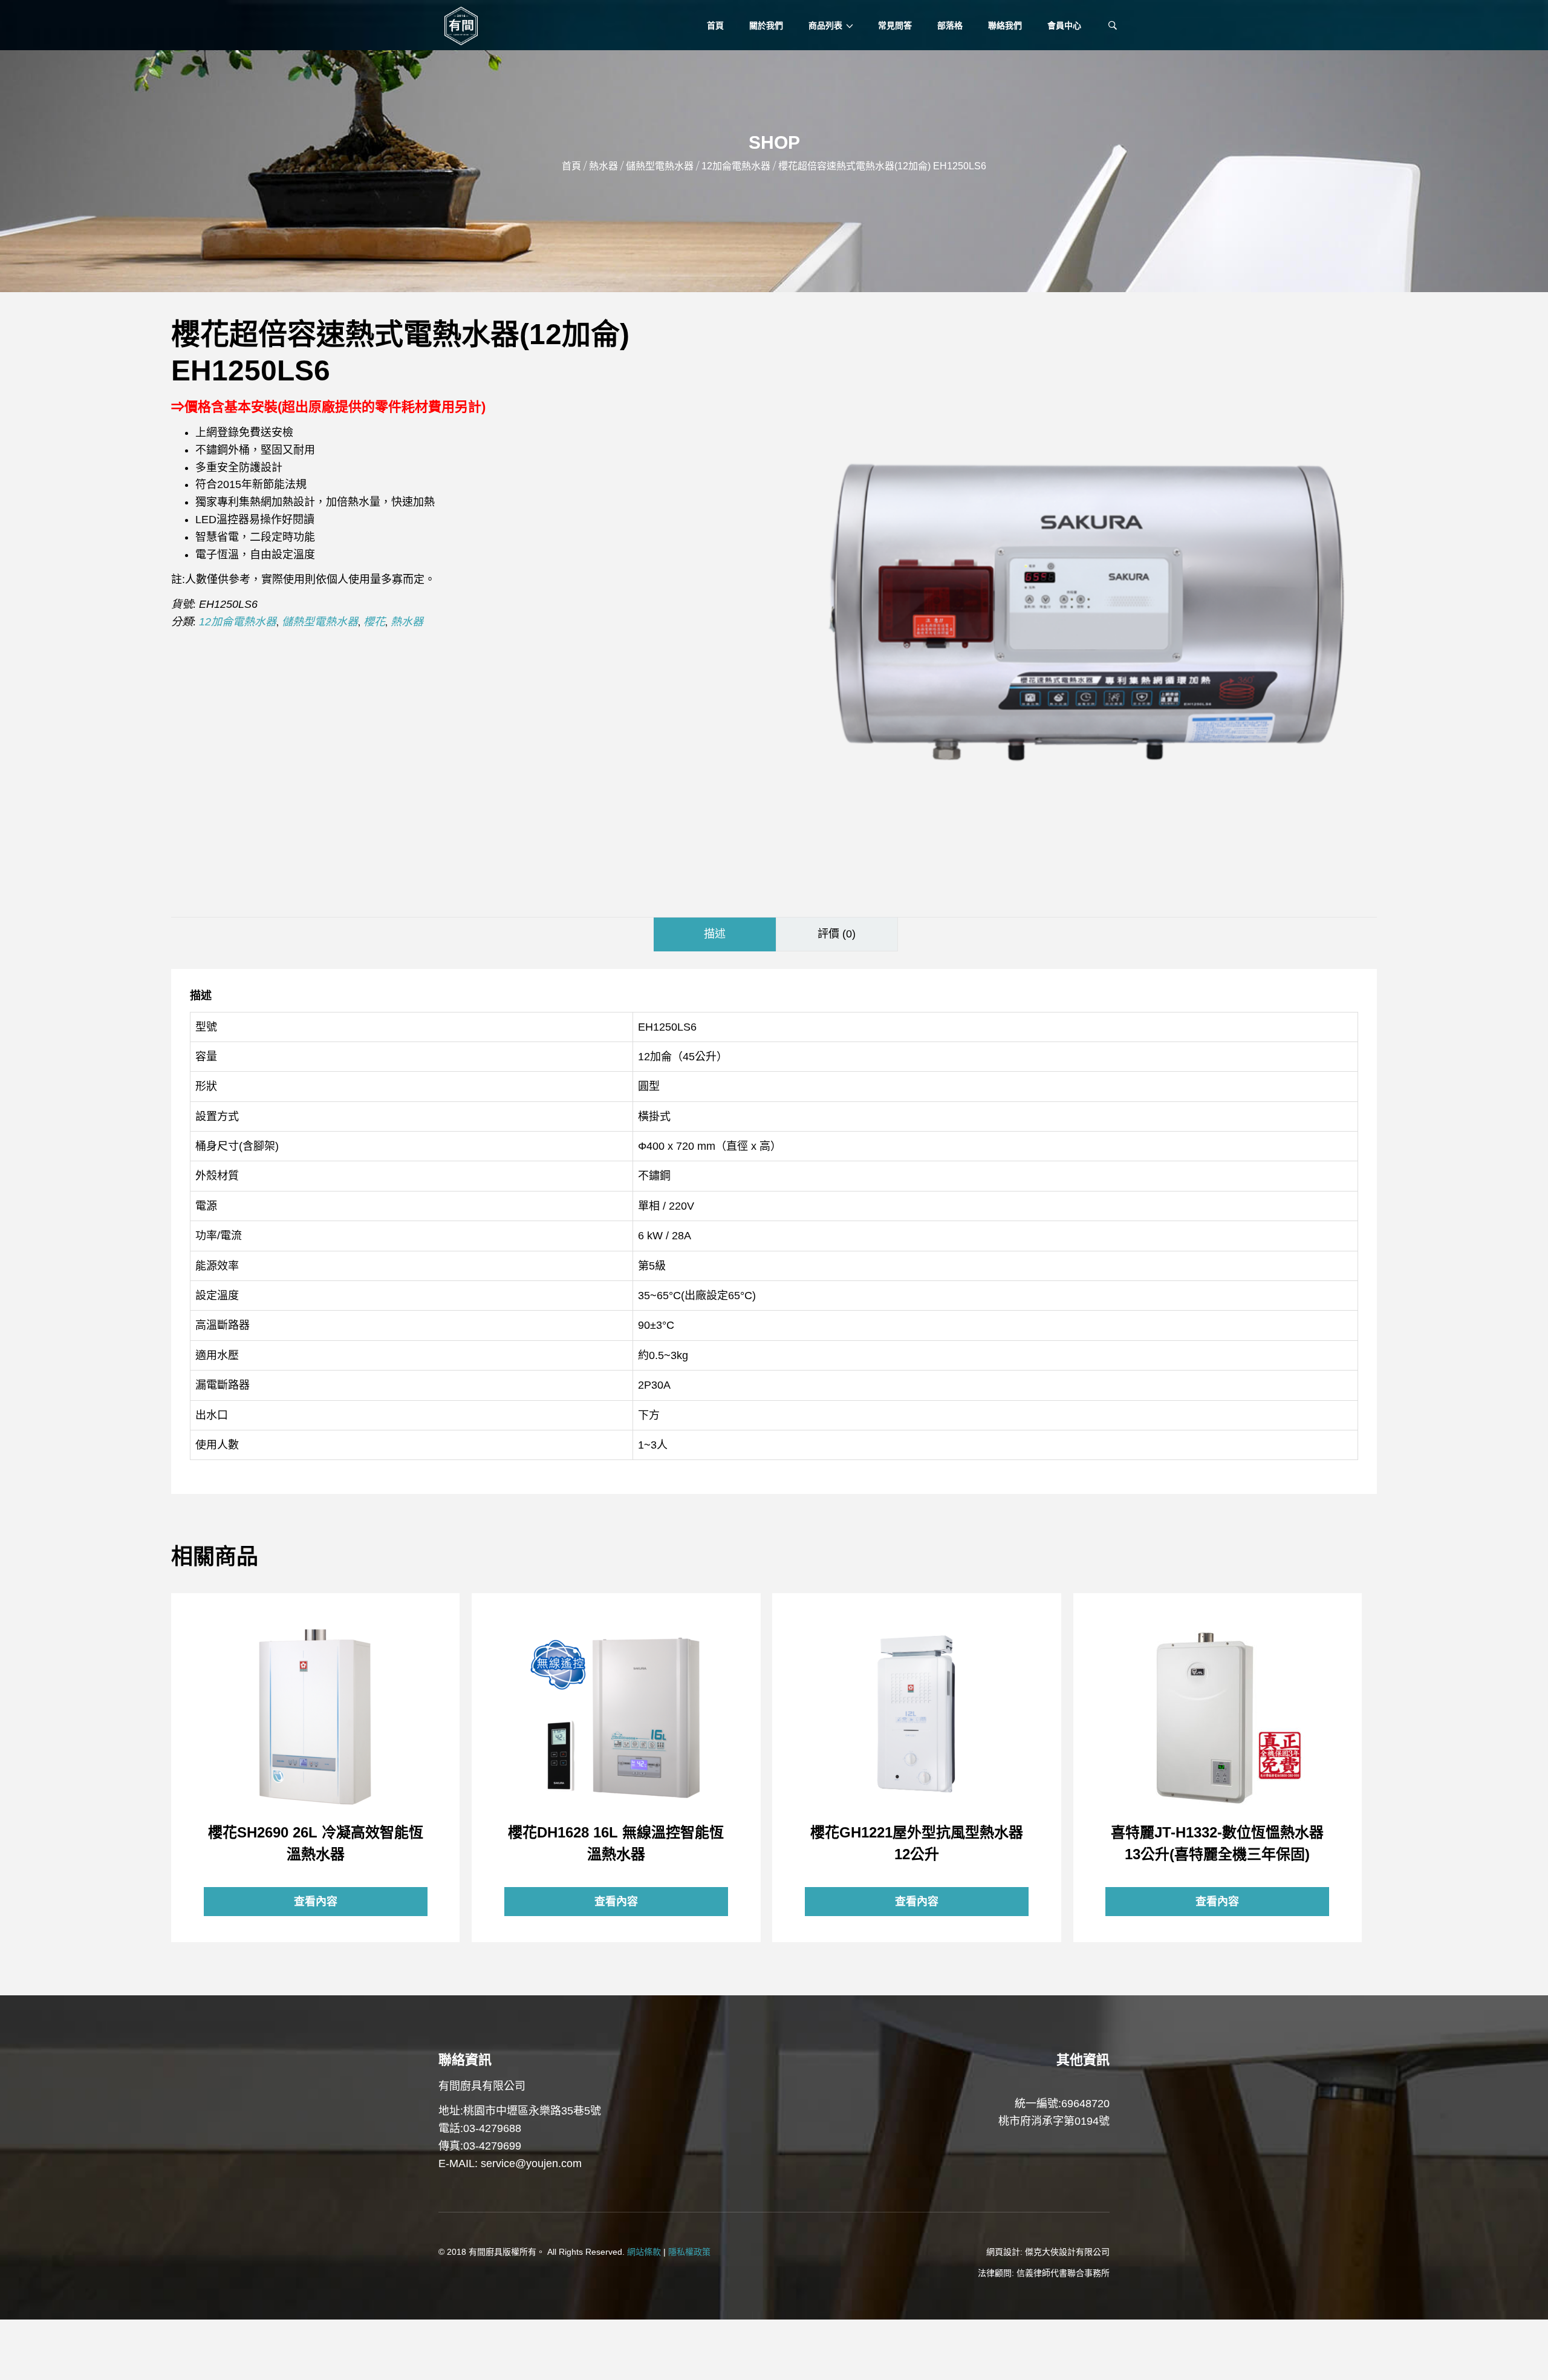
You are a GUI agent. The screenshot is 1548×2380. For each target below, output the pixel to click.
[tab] (715, 934)
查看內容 (316, 1717)
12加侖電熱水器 (736, 166)
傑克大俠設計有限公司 (1067, 2252)
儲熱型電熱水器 (660, 166)
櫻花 (374, 622)
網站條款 (644, 2252)
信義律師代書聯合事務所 (1063, 2273)
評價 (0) (837, 934)
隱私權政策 (689, 2252)
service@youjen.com (531, 2163)
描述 (715, 934)
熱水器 (603, 166)
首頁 (571, 166)
